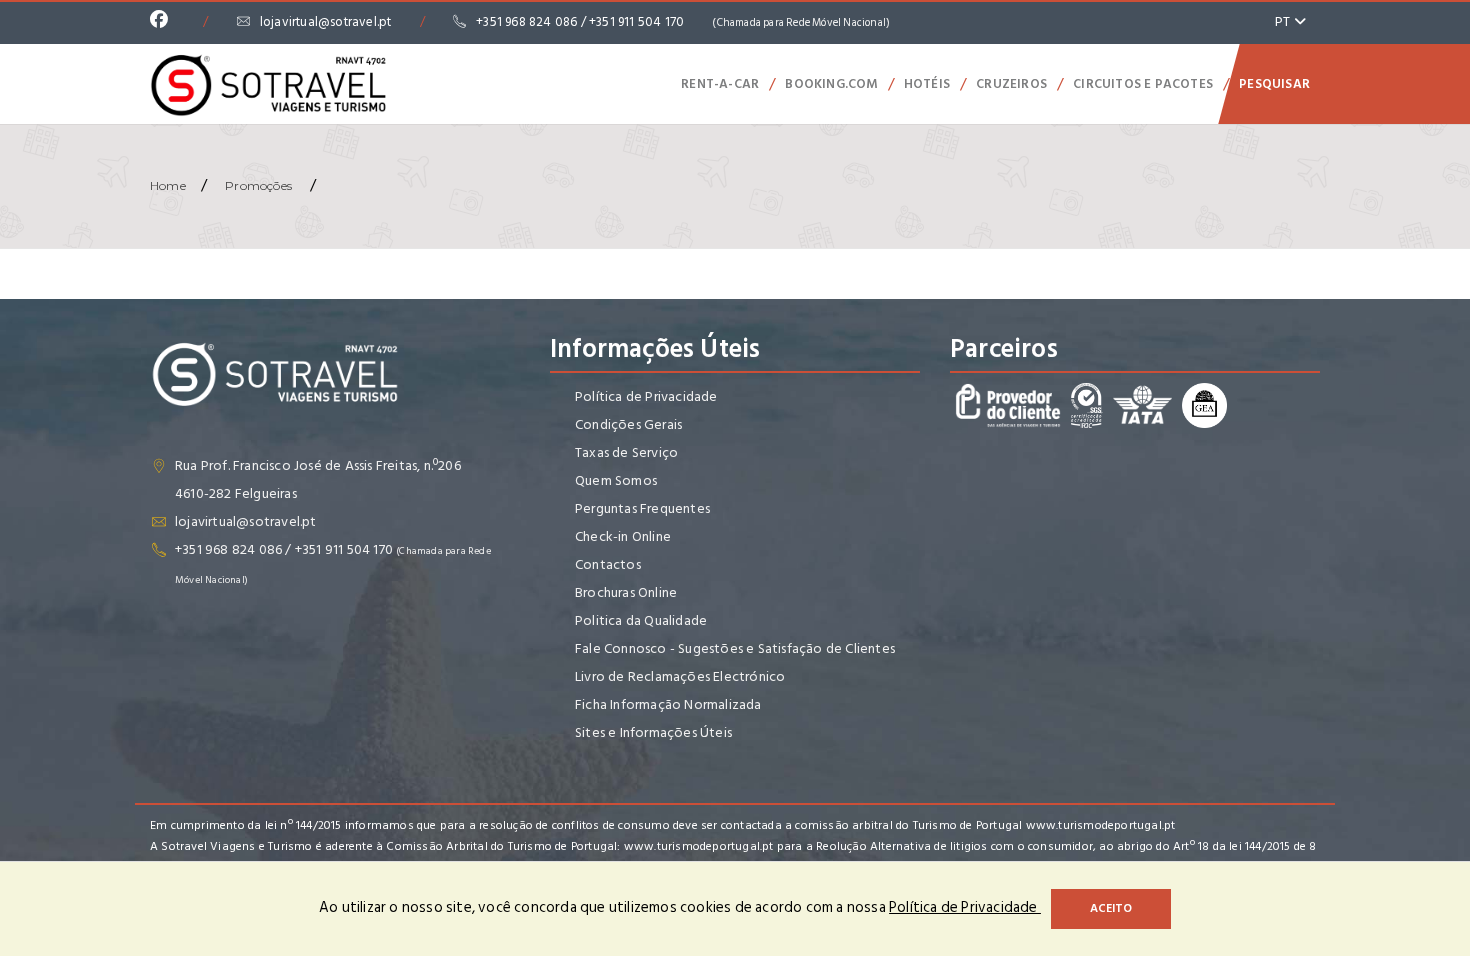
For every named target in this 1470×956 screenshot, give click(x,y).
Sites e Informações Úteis (653, 732)
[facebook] (164, 22)
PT (1284, 21)
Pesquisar (1274, 84)
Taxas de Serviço (626, 452)
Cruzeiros (1011, 84)
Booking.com (831, 84)
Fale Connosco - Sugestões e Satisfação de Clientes (735, 648)
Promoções (258, 185)
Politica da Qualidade (641, 620)
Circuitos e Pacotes (1143, 84)
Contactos (608, 564)
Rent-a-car (720, 84)
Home (168, 185)
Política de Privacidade (646, 396)
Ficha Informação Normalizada (668, 704)
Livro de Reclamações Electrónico (680, 676)
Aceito (1111, 908)
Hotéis (927, 84)
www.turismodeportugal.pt (1101, 825)
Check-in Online (623, 536)
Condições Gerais (628, 424)
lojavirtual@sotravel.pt (326, 22)
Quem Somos (616, 480)
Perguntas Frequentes (642, 508)
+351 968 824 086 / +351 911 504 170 (683, 22)
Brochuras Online (626, 592)
